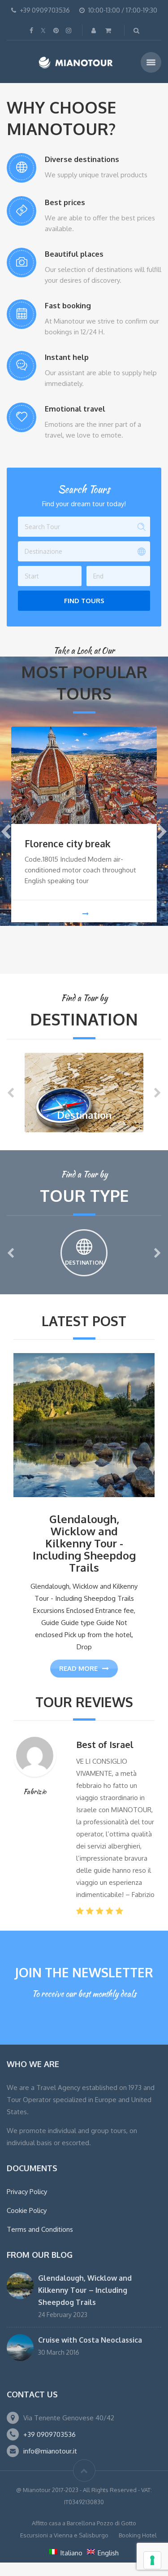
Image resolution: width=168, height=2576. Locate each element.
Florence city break (68, 843)
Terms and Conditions (40, 2229)
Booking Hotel (138, 2535)
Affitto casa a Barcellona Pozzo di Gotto (84, 2523)
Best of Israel (105, 1744)
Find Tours (84, 601)
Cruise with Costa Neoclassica (90, 2340)
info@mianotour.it (50, 2451)
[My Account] (95, 30)
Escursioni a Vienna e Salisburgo (64, 2535)
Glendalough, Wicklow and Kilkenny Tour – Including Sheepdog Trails (85, 2290)
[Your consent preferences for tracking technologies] (152, 2560)
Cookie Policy (27, 2210)
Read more (78, 1668)
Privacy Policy (27, 2192)
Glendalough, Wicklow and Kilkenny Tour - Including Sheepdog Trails (84, 1543)
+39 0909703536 (50, 2434)
